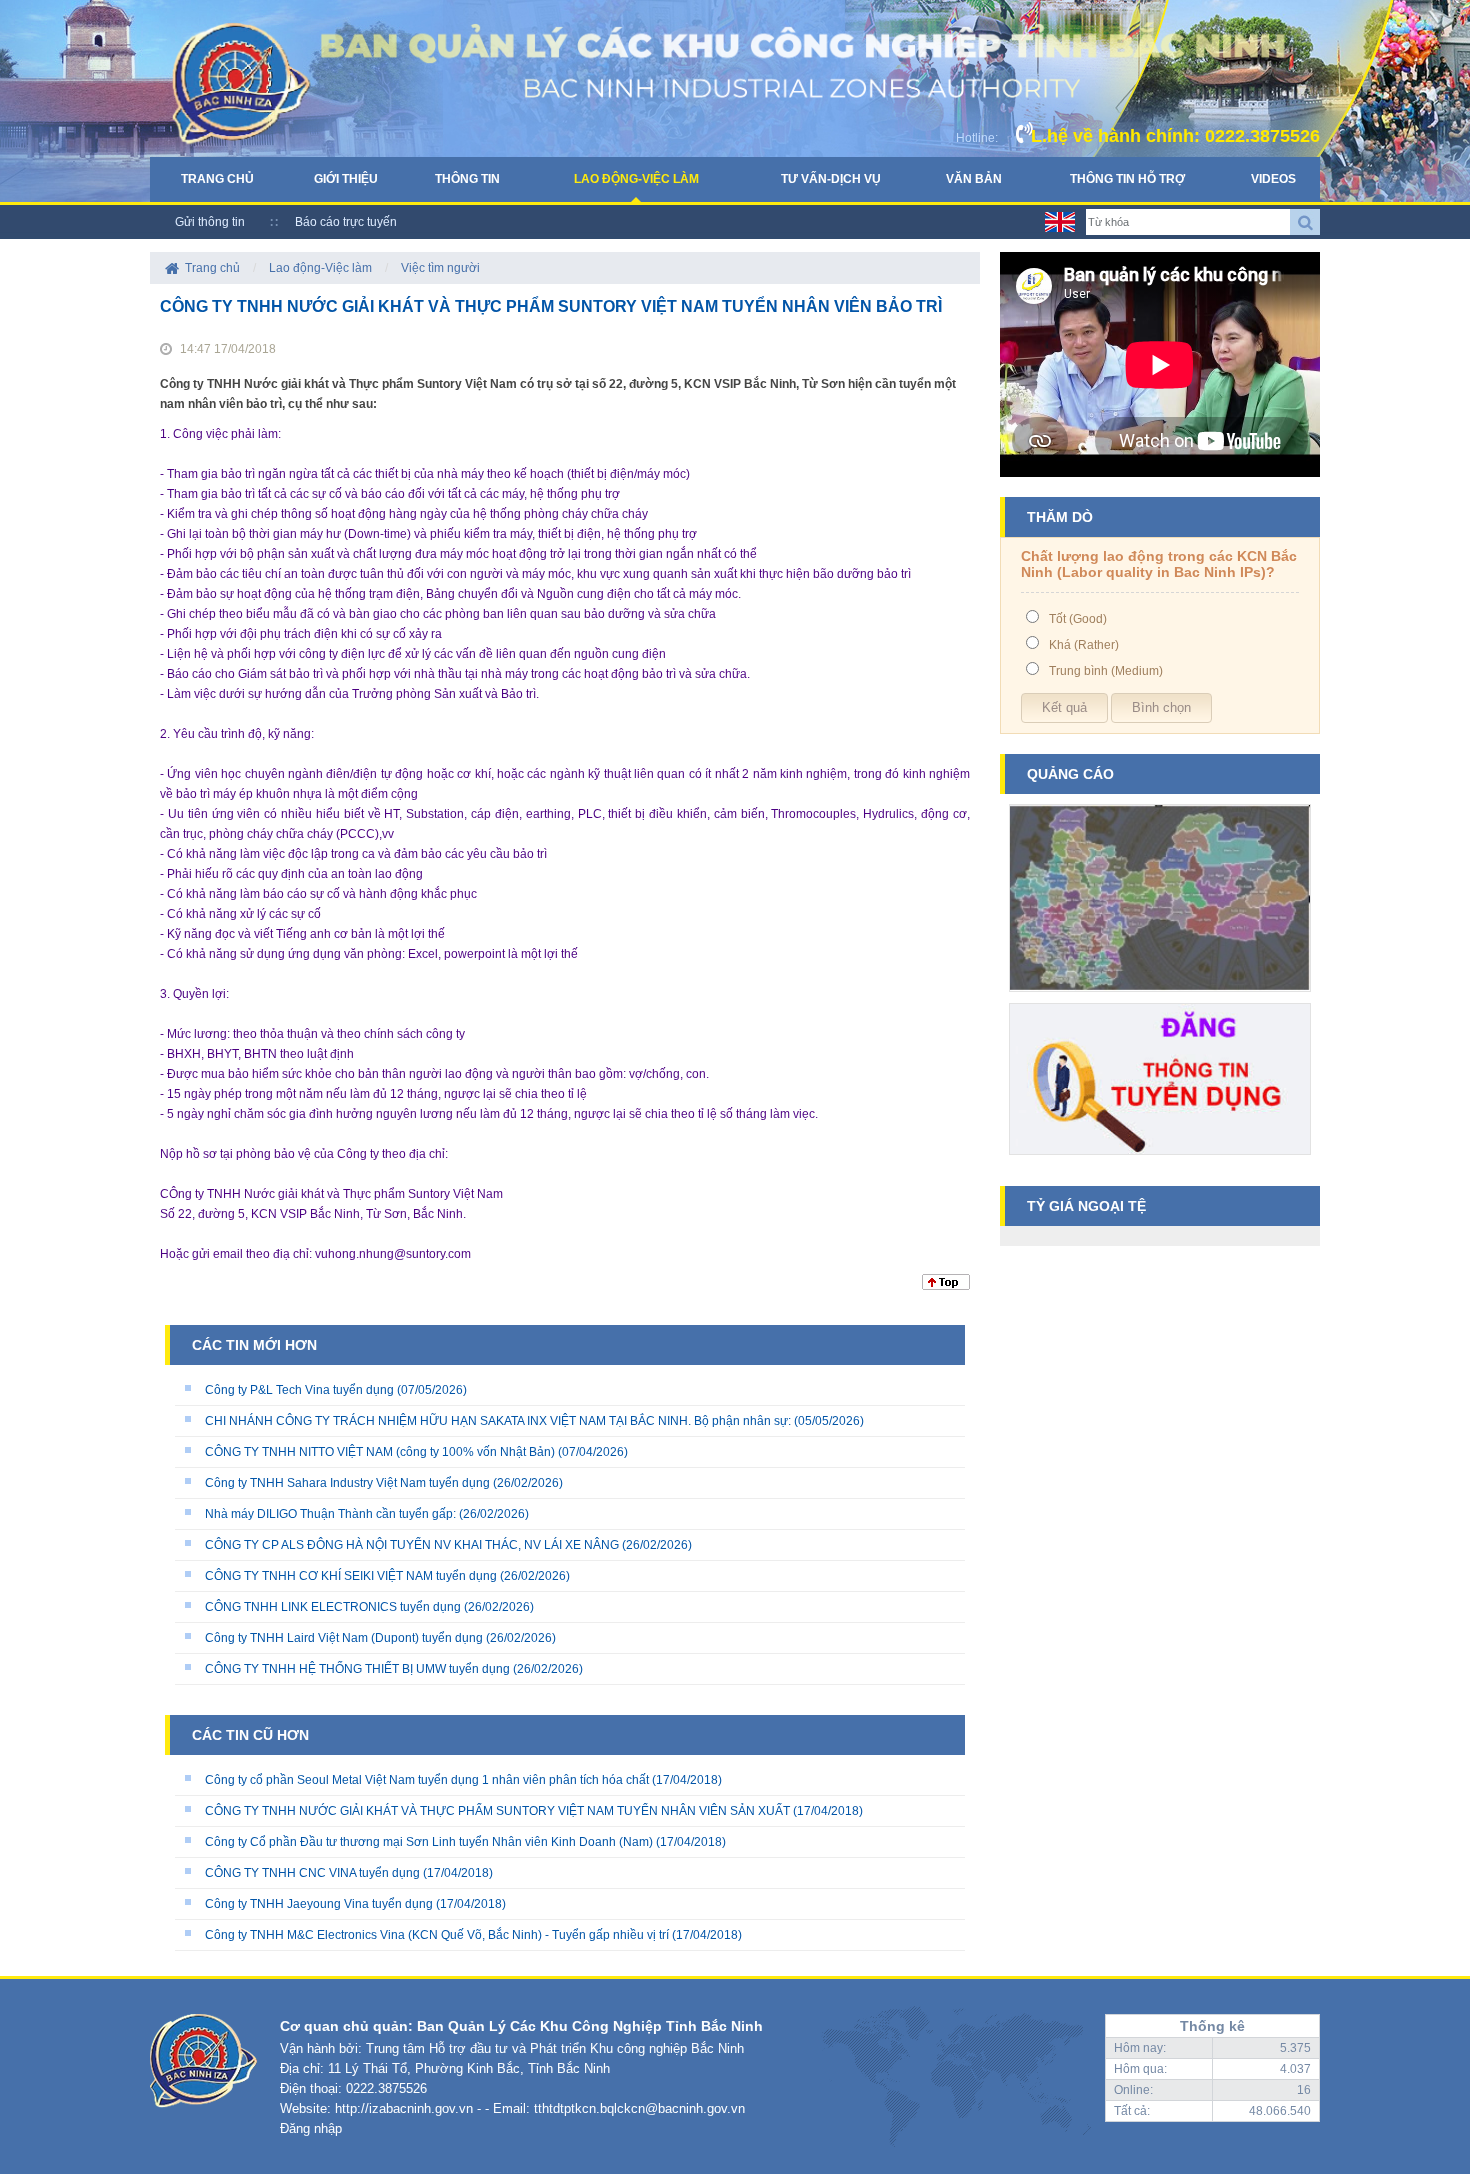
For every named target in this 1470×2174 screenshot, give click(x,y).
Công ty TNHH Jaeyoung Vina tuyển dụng (319, 1904)
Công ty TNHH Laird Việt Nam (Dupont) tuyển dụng (344, 1638)
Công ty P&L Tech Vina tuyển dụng (299, 1390)
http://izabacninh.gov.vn (404, 2108)
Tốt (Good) (1078, 619)
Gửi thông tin (210, 222)
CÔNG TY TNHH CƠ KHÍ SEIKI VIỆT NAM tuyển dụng (351, 1576)
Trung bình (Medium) (1106, 671)
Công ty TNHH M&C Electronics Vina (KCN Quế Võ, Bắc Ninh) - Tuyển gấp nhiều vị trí (437, 1935)
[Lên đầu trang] (946, 1286)
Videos (1273, 179)
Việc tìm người (440, 268)
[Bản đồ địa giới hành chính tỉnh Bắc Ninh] (1160, 999)
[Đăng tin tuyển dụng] (1160, 1162)
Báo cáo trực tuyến (346, 222)
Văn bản (974, 179)
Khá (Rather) (1084, 645)
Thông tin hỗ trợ (1127, 179)
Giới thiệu (346, 179)
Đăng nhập (311, 2128)
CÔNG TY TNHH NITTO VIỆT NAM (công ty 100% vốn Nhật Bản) (381, 1452)
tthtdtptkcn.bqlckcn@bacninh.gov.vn (639, 2108)
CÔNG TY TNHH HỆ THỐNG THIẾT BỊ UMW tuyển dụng (357, 1669)
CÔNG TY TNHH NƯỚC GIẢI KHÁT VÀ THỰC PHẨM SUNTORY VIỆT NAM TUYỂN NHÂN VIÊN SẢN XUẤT (497, 1811)
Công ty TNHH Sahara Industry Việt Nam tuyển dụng (347, 1483)
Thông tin (467, 179)
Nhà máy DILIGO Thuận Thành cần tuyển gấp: (330, 1514)
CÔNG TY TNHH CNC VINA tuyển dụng (312, 1873)
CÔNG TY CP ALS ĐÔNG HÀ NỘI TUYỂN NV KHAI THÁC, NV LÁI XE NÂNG (412, 1545)
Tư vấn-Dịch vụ (831, 179)
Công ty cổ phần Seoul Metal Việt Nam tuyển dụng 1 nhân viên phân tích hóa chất (427, 1780)
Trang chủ (217, 179)
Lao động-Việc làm (636, 179)
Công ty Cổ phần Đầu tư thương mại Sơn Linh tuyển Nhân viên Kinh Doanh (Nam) (429, 1842)
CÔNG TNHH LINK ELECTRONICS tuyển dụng (333, 1607)
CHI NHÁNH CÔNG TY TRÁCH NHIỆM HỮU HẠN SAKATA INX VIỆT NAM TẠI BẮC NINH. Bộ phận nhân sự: (498, 1421)
